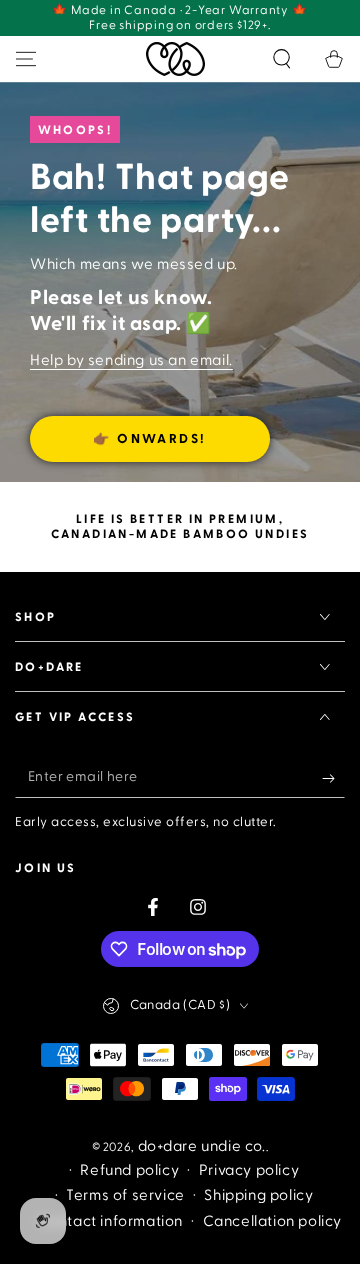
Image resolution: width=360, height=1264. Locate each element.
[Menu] (26, 59)
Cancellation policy (272, 1221)
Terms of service (125, 1195)
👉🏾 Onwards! (150, 439)
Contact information (110, 1221)
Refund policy (129, 1170)
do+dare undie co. (202, 1146)
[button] (282, 59)
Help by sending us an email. (131, 360)
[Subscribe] (333, 778)
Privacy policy (249, 1170)
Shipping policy (258, 1195)
